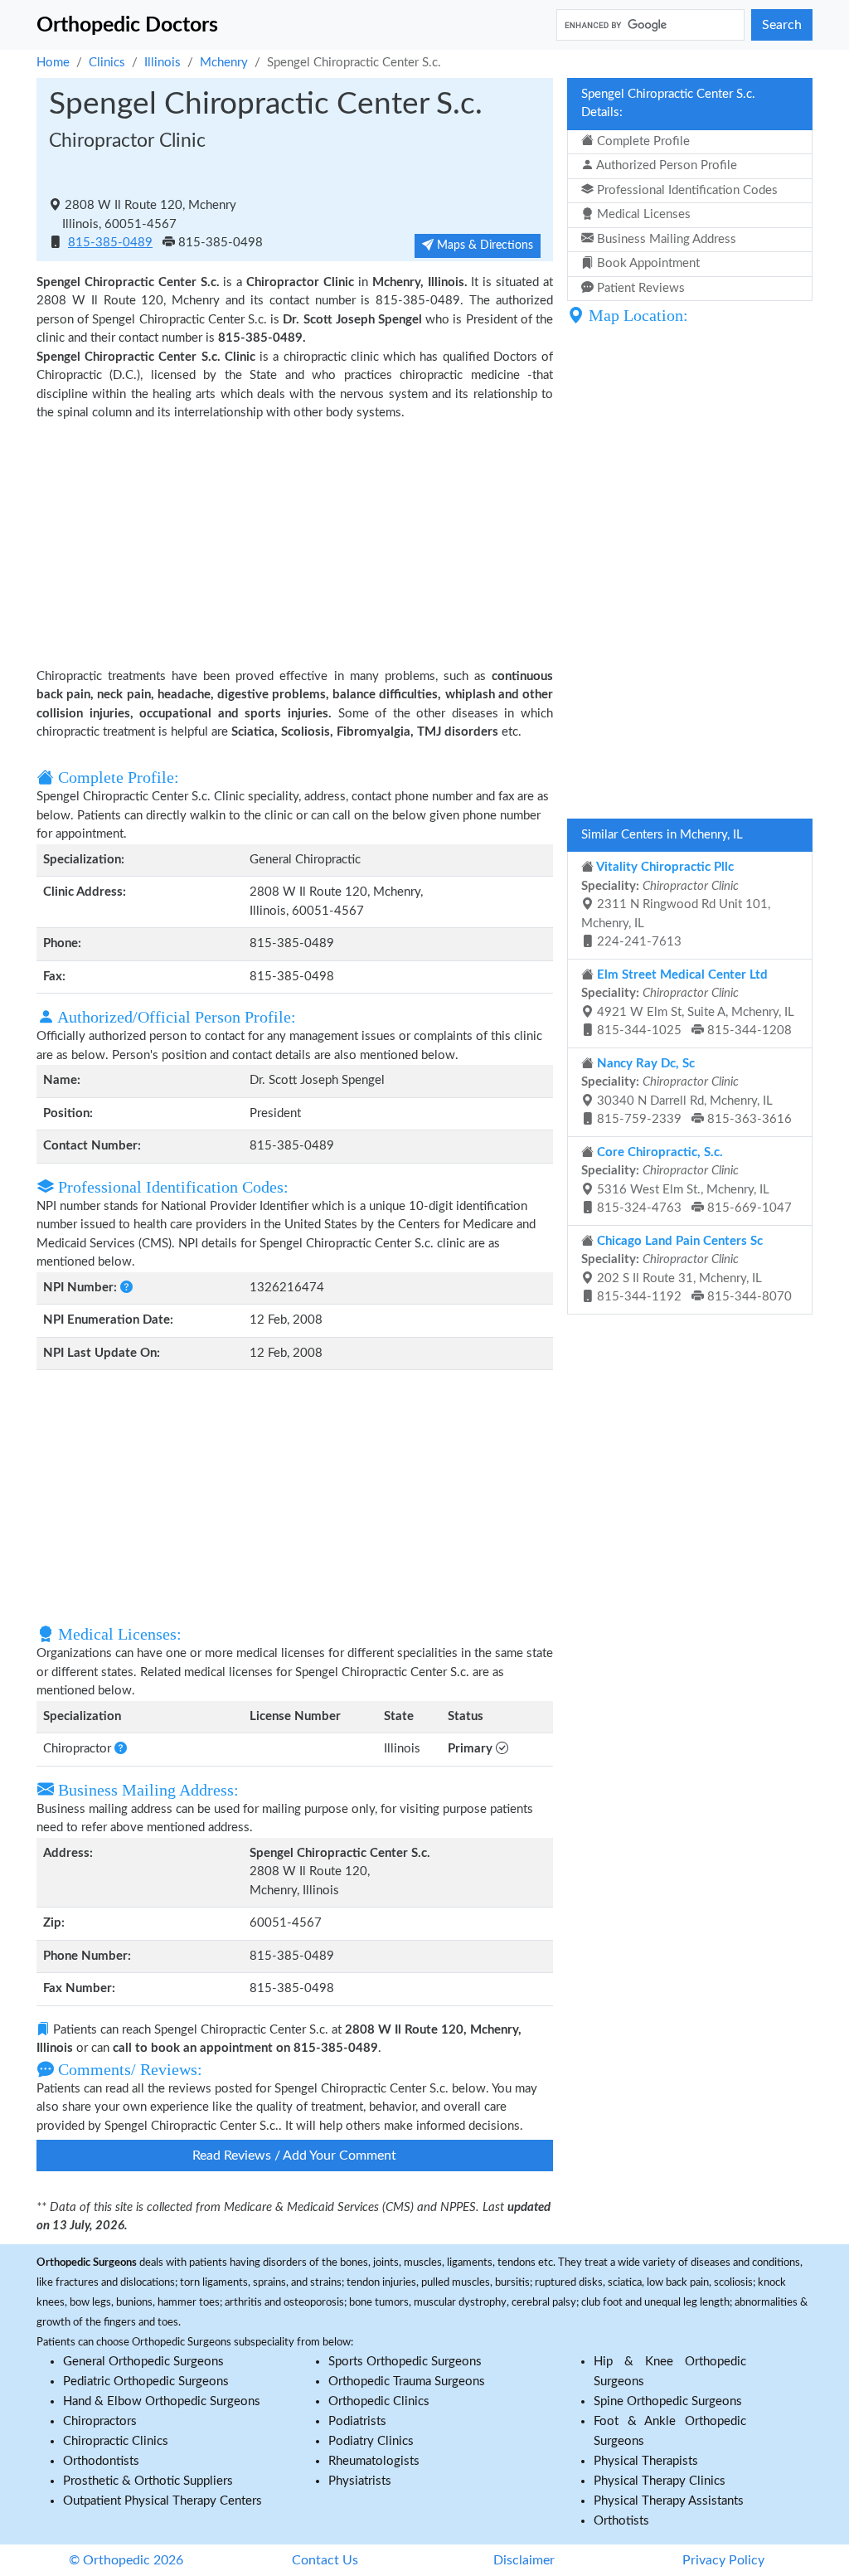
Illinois (163, 63)
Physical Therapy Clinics (660, 2481)
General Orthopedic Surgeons (143, 2362)
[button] (126, 1288)
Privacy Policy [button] (723, 2560)
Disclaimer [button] (524, 2560)
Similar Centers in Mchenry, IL (662, 835)
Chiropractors (100, 2421)
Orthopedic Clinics (379, 2401)
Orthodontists (101, 2461)
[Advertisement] (295, 543)
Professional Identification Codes (686, 190)
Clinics (107, 63)
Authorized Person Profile (665, 165)
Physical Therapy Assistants (669, 2501)
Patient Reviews (639, 288)
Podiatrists (357, 2421)
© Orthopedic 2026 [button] (126, 2560)
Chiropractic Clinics (116, 2441)
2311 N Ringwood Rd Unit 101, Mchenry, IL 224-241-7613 (676, 904)
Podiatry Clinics (371, 2441)
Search (782, 25)
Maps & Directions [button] (483, 245)
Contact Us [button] (325, 2560)
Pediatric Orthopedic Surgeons (146, 2382)
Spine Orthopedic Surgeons (668, 2401)
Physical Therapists (646, 2461)
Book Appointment (647, 263)
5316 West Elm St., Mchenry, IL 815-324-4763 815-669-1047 (686, 1181)
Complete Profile (642, 141)
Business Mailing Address (665, 239)
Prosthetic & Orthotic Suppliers (148, 2481)
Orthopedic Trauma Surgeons (407, 2382)
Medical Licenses (642, 214)
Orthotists (621, 2521)
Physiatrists (360, 2481)
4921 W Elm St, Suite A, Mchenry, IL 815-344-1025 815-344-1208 (688, 1003)
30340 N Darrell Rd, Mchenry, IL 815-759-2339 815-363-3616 (686, 1092)
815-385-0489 (110, 243)
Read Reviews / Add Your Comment (294, 2156)
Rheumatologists (374, 2461)
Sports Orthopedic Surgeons (405, 2362)
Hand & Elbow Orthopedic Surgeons (162, 2401)
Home (53, 63)
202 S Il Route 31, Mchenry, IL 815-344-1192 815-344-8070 (686, 1269)
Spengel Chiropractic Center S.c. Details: (668, 104)
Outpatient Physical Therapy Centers (163, 2501)
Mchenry (224, 63)
